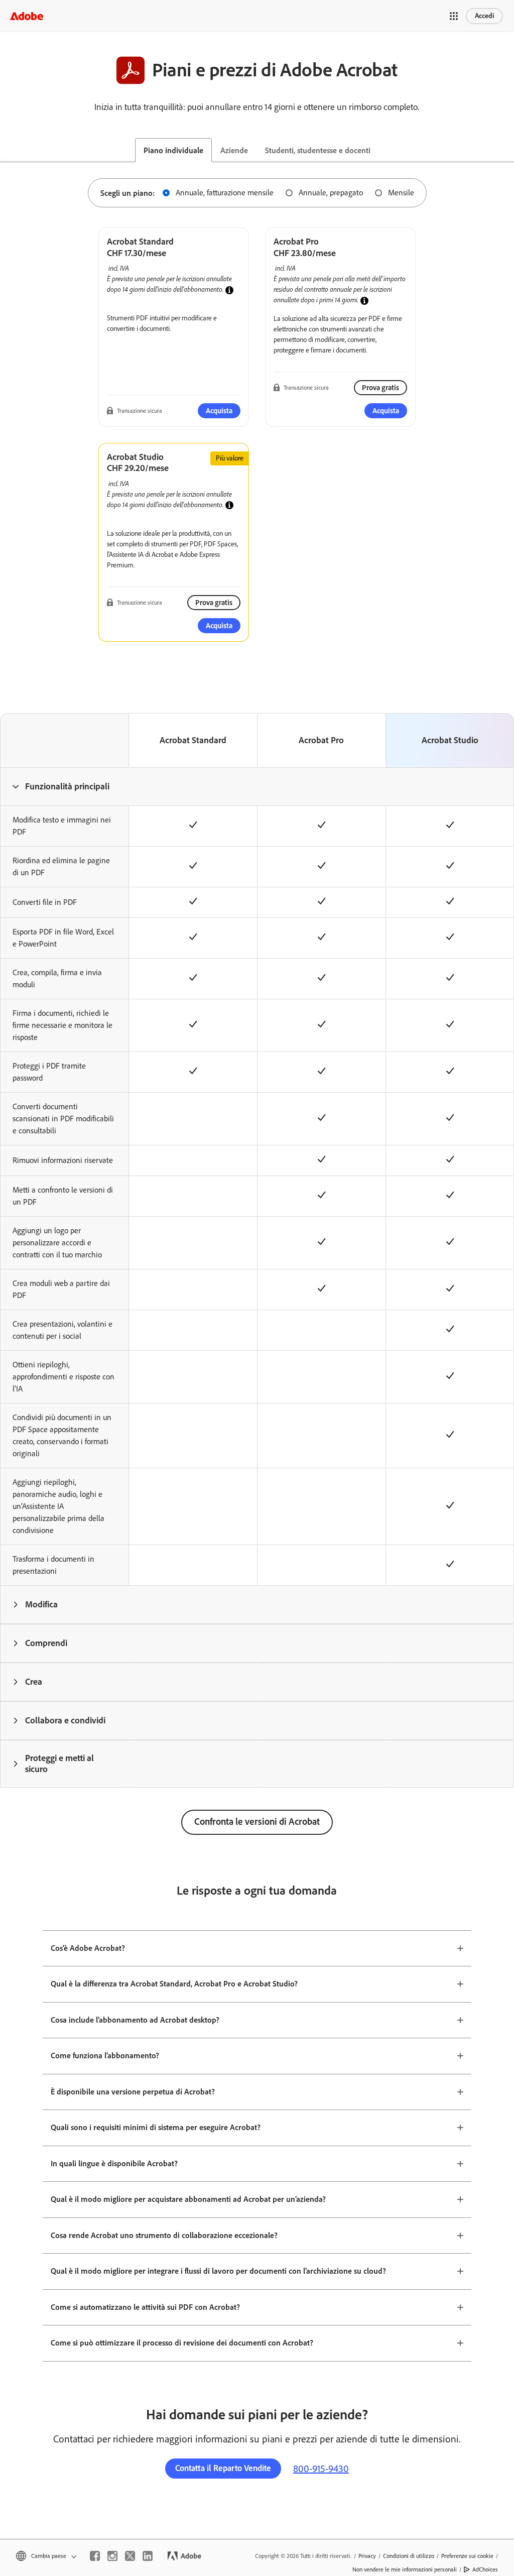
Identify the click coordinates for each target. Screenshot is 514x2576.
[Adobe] (27, 16)
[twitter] (130, 2556)
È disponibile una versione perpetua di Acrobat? (133, 2092)
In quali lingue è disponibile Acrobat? (114, 2163)
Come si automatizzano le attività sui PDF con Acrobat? (145, 2307)
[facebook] (95, 2556)
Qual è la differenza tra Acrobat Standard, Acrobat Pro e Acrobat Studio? (174, 1984)
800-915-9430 (321, 2469)
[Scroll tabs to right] (506, 150)
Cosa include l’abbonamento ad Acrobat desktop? (135, 2020)
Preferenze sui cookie (467, 2556)
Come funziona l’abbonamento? (105, 2056)
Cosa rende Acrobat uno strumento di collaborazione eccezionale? (164, 2235)
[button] (454, 16)
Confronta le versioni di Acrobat (257, 1822)
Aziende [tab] (234, 150)
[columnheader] (64, 786)
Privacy (367, 2556)
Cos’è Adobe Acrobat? (88, 1948)
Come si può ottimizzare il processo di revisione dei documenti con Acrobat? (182, 2343)
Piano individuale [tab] (173, 150)
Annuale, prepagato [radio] (331, 193)
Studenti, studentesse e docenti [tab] (318, 150)
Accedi (484, 16)
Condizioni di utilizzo (409, 2556)
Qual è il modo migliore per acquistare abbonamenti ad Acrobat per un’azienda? (188, 2199)
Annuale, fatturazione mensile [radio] (225, 193)
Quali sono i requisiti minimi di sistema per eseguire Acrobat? (156, 2127)
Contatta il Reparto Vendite (223, 2468)
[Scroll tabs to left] (8, 150)
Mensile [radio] (401, 193)
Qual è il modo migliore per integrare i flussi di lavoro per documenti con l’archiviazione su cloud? (218, 2271)
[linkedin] (148, 2556)
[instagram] (112, 2556)
